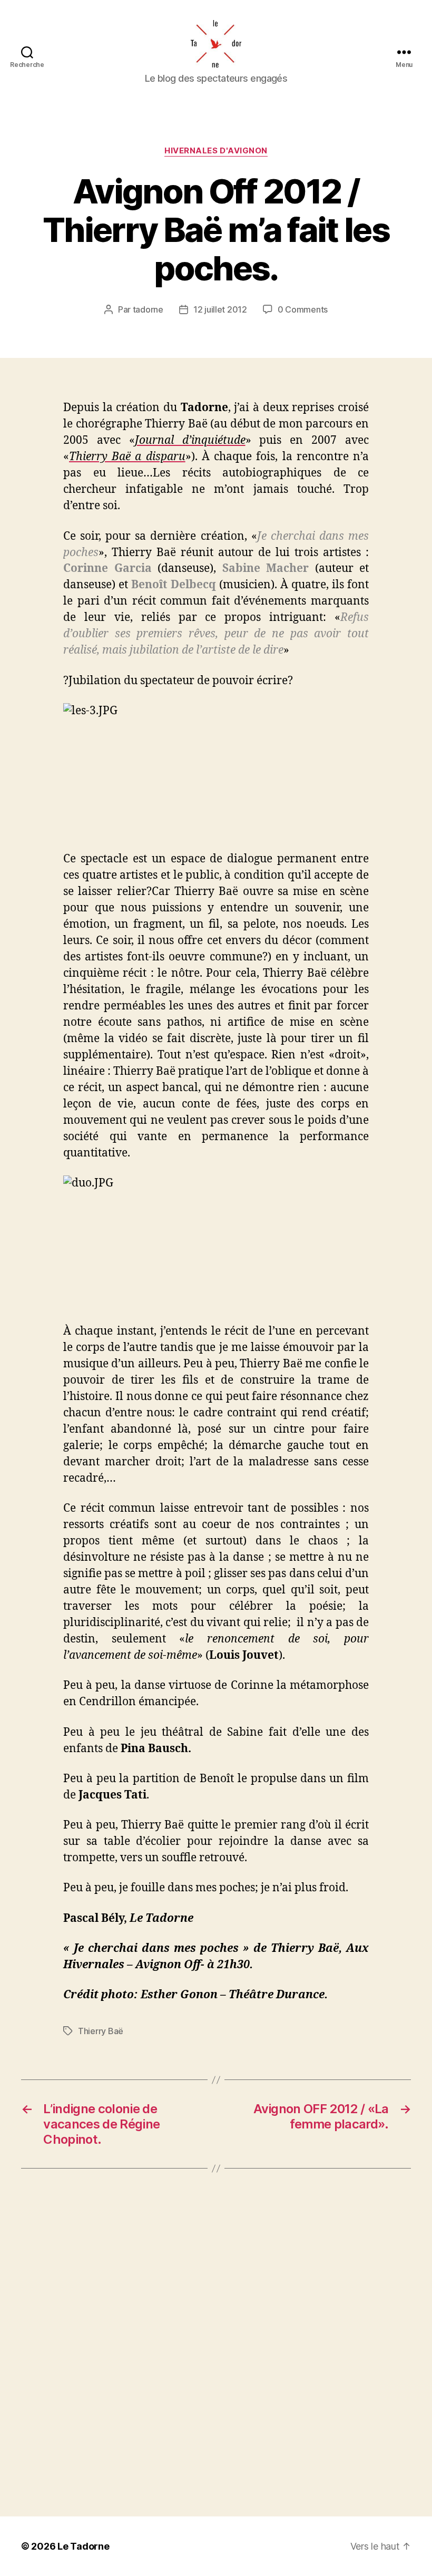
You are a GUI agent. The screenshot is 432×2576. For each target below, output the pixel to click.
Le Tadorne (83, 2546)
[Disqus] (216, 2342)
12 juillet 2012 (220, 309)
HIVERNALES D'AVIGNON (216, 151)
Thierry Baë (101, 2031)
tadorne (148, 309)
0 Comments (303, 309)
